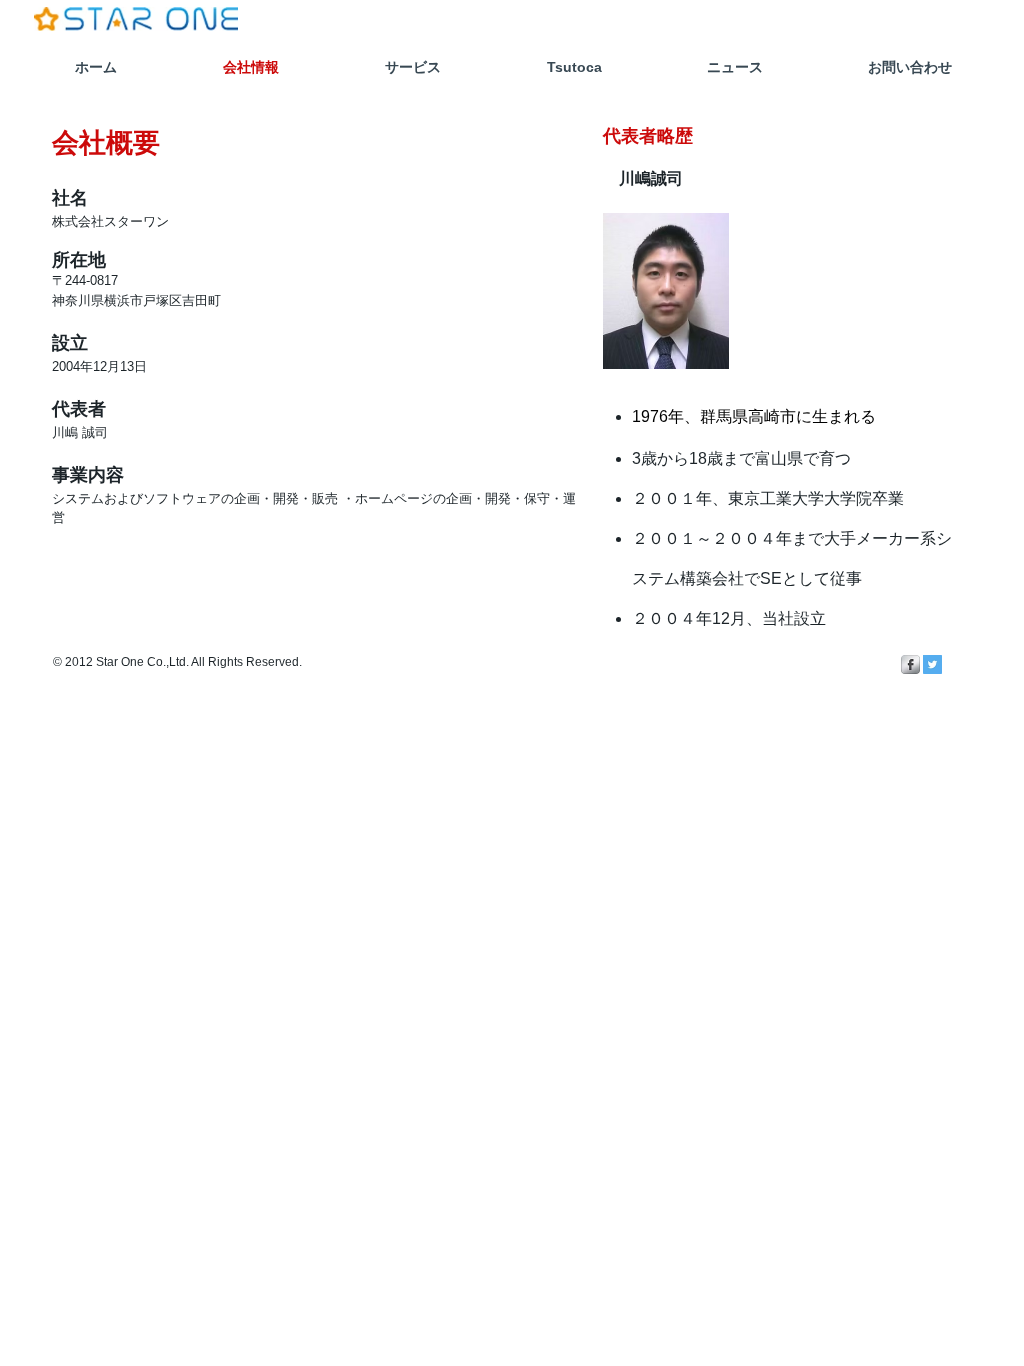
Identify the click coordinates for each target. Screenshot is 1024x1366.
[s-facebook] (910, 664)
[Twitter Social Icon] (932, 664)
